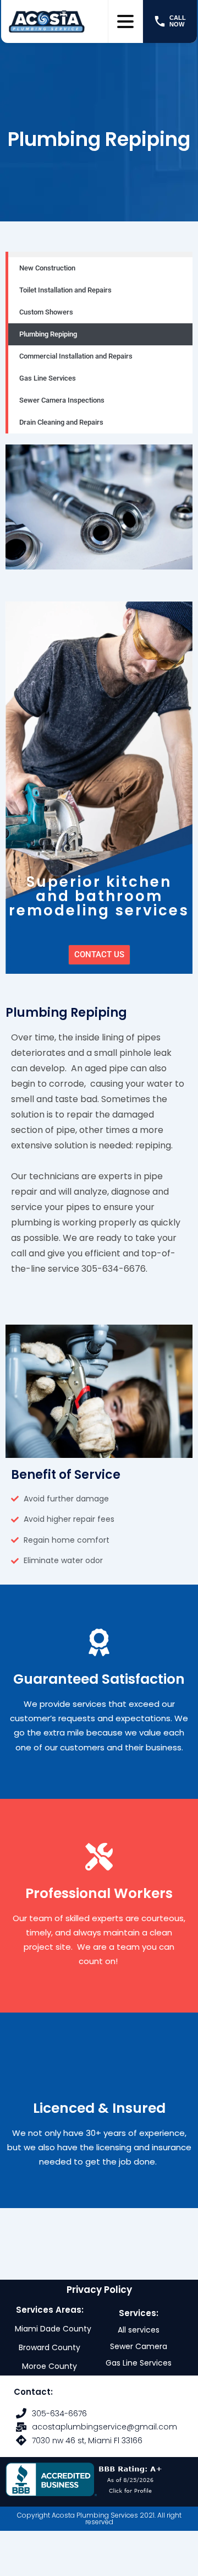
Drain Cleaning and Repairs (61, 422)
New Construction (47, 268)
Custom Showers (46, 312)
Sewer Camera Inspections (62, 400)
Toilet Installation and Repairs (65, 290)
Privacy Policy (99, 2290)
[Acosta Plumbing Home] (54, 21)
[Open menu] (125, 21)
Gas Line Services (48, 378)
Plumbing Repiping (48, 334)
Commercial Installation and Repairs (76, 356)
